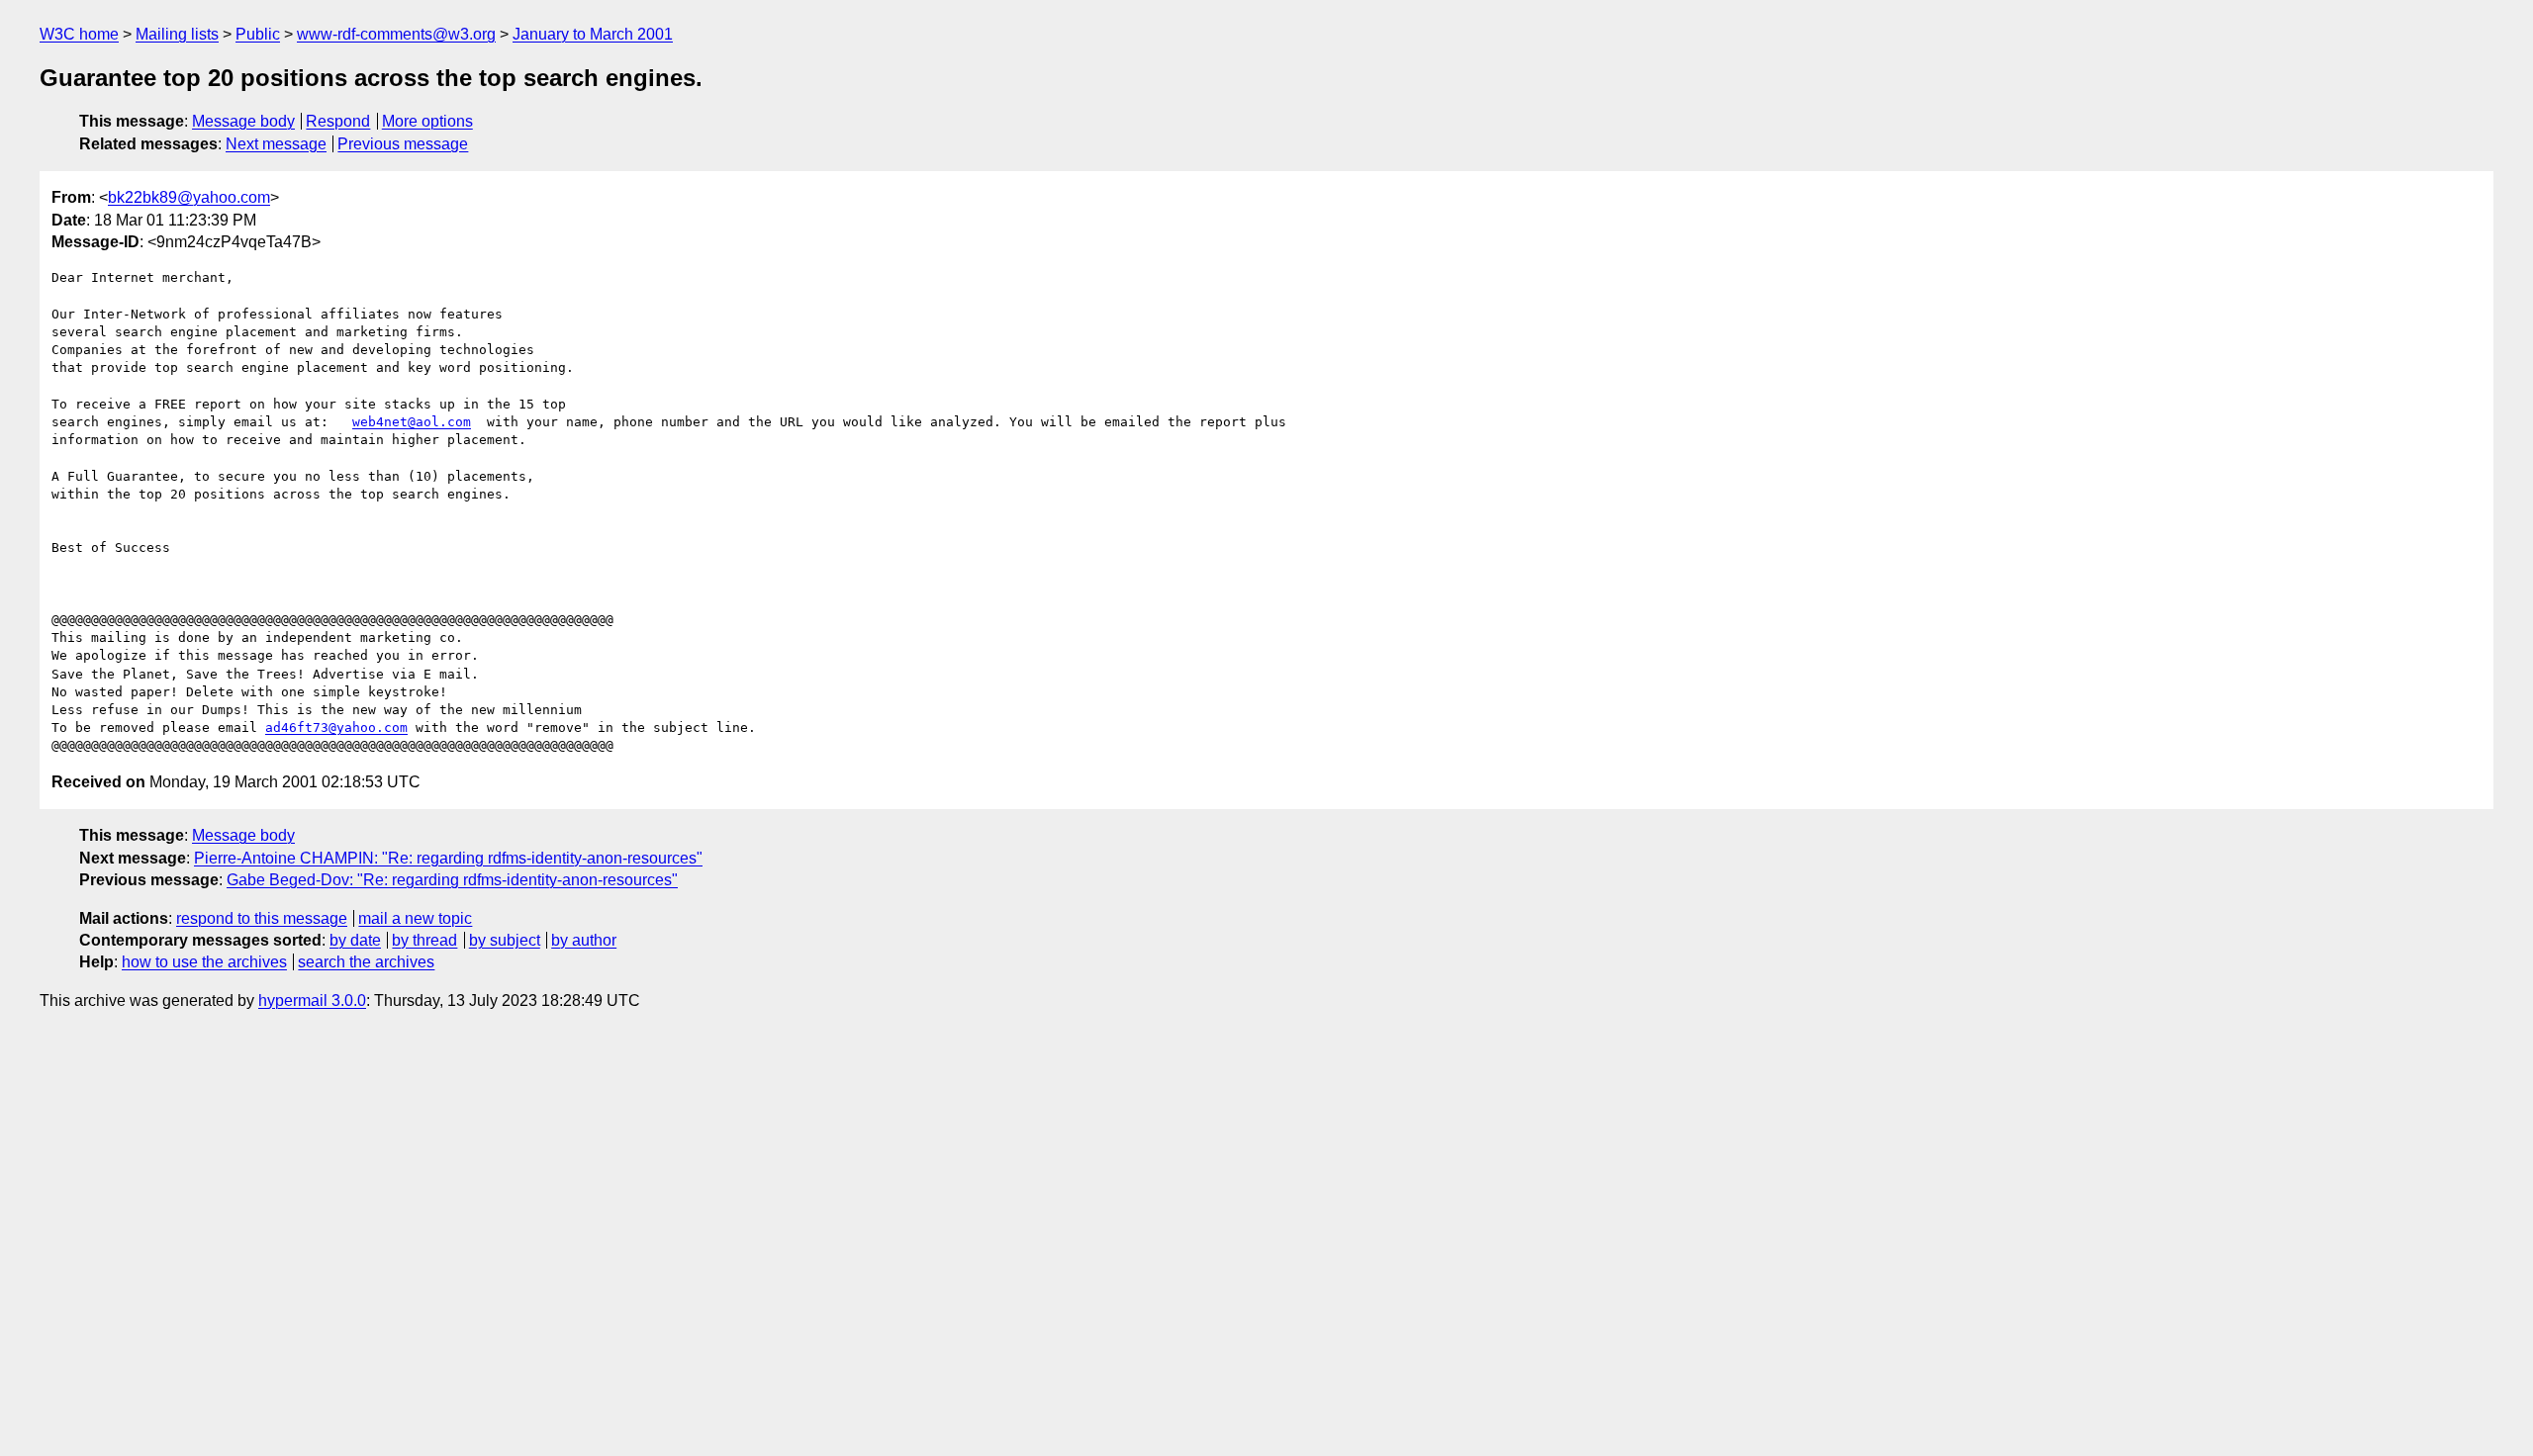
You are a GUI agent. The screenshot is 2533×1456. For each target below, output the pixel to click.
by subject (505, 940)
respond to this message (262, 918)
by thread (424, 940)
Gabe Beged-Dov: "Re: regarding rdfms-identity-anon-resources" (452, 880)
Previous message (403, 144)
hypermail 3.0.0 (312, 1001)
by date (355, 940)
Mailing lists (177, 34)
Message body (243, 121)
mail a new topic (415, 918)
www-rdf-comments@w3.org (396, 34)
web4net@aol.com (412, 422)
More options (427, 121)
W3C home (79, 34)
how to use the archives (204, 962)
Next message (276, 144)
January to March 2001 (593, 34)
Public (258, 34)
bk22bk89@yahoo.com (189, 197)
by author (584, 940)
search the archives (366, 962)
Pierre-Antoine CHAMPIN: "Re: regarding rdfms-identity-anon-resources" (448, 858)
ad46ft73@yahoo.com (336, 728)
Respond (338, 121)
